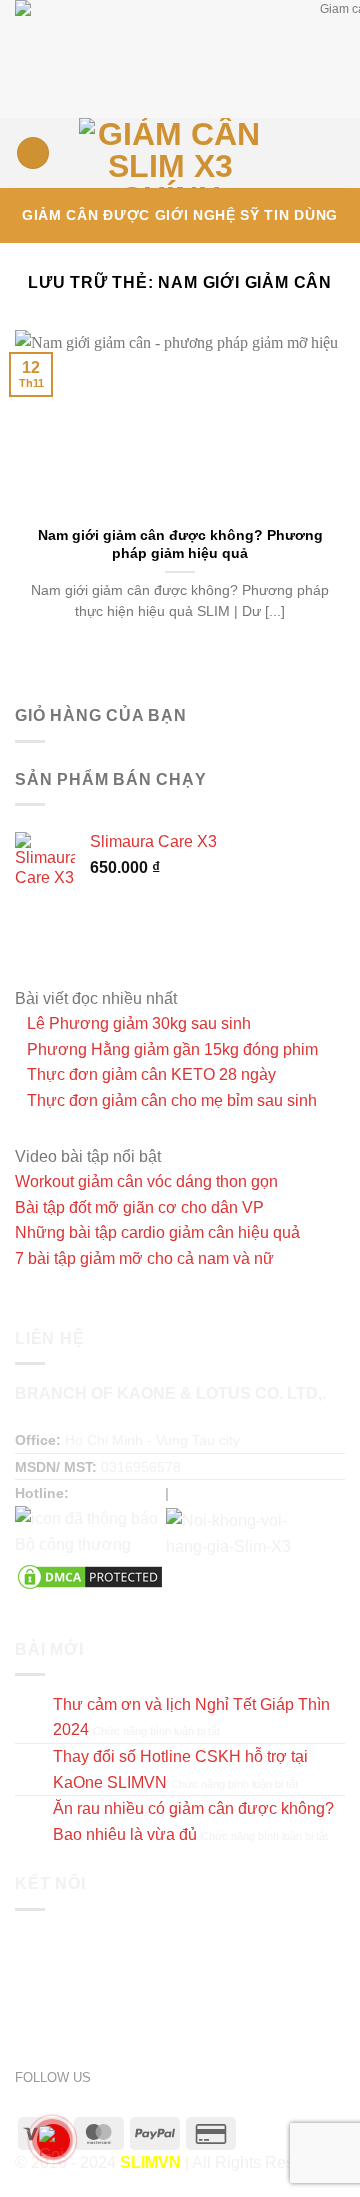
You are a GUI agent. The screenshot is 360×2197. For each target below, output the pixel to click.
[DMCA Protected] (90, 1575)
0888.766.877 (217, 1493)
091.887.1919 (117, 1493)
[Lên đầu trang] (318, 2169)
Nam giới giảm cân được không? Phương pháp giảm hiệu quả (180, 544)
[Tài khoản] (301, 153)
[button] (33, 153)
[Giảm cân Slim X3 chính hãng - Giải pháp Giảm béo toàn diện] (170, 153)
